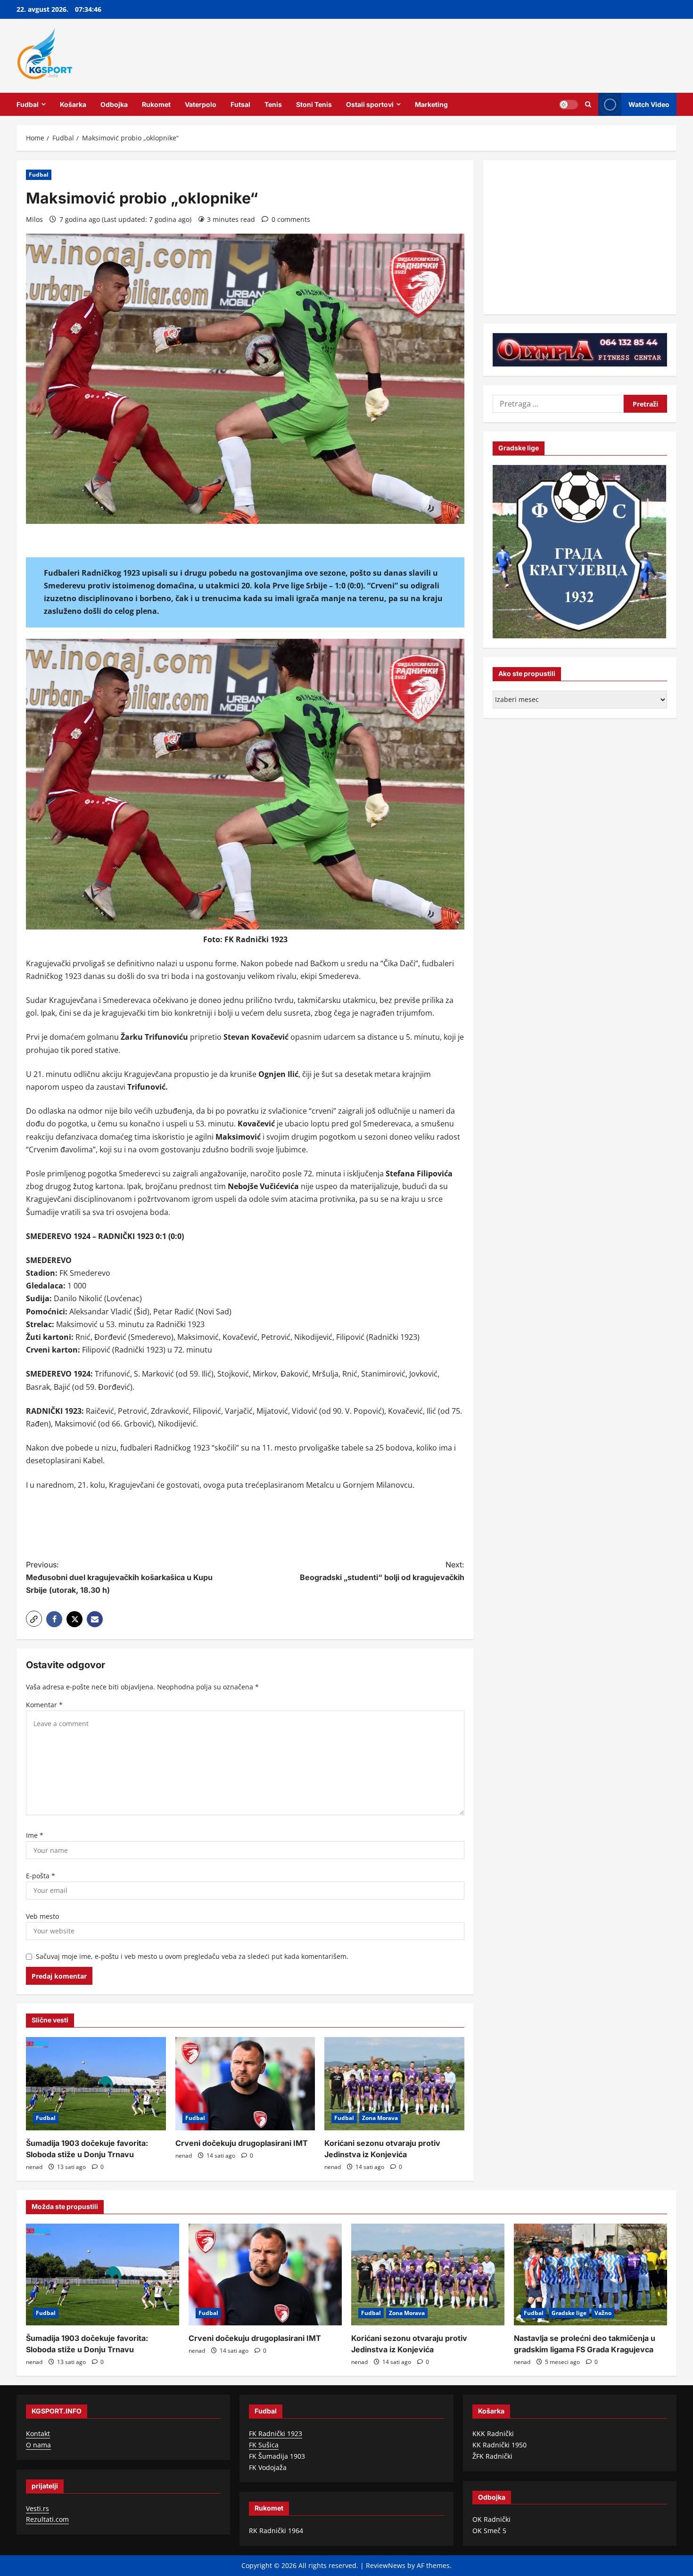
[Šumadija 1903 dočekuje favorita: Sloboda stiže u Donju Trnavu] (96, 2084)
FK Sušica (264, 2445)
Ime (35, 1835)
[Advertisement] (245, 1526)
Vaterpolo (201, 104)
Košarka (73, 104)
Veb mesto (42, 1916)
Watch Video (649, 104)
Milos (34, 219)
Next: (382, 1571)
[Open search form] (588, 104)
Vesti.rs (37, 2508)
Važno (603, 2313)
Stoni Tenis (314, 104)
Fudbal (28, 104)
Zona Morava (380, 2118)
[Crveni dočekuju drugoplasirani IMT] (245, 2084)
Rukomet (156, 104)
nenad (34, 2167)
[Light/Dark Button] (569, 104)
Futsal (240, 104)
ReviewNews (386, 2565)
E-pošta (41, 1876)
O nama (38, 2445)
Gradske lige (569, 2313)
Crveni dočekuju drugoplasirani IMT (242, 2143)
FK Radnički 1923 (276, 2433)
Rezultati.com (47, 2519)
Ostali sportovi (370, 104)
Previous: (119, 1577)
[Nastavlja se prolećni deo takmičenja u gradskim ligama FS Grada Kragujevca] (590, 2275)
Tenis (273, 104)
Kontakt (38, 2433)
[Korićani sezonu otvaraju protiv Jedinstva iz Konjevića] (394, 2084)
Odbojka (114, 104)
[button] (34, 1619)
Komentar (44, 1705)
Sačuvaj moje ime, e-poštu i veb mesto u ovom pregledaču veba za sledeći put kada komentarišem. (192, 1956)
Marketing (431, 104)
